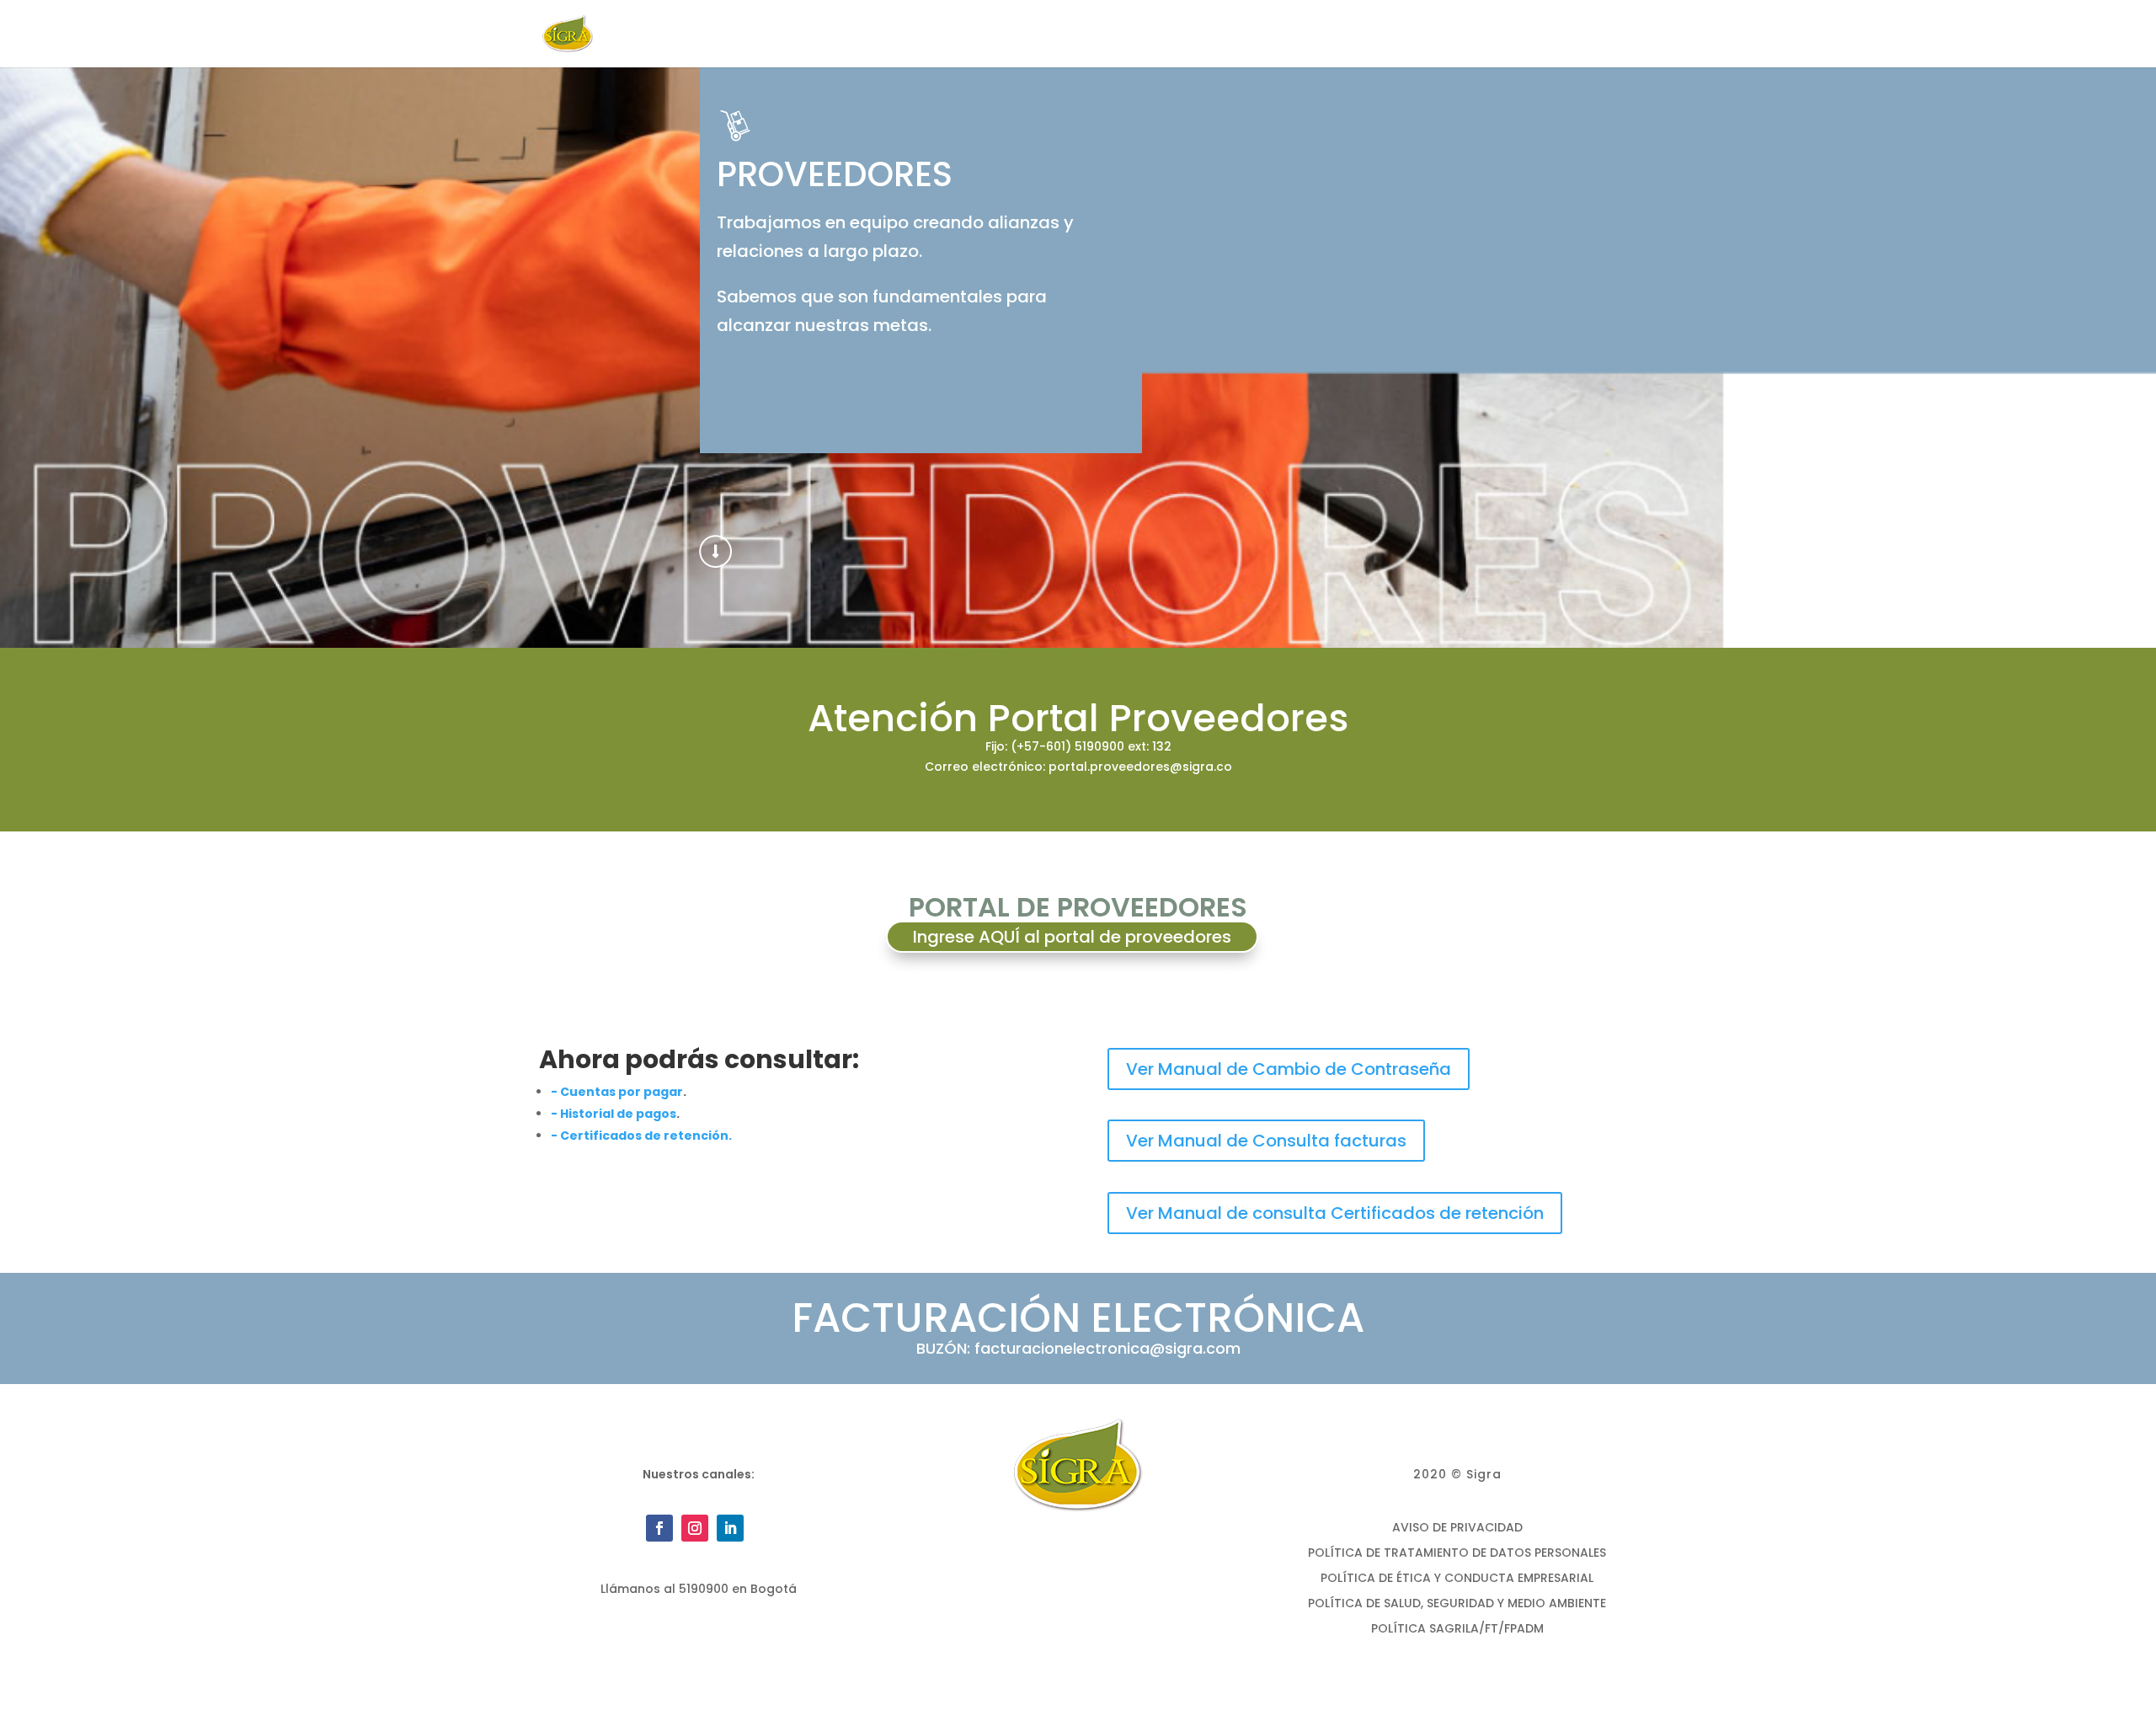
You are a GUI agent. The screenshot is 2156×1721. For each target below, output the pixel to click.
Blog (1393, 35)
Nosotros (1055, 35)
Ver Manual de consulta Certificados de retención (1335, 1213)
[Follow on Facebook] (659, 1528)
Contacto (1534, 35)
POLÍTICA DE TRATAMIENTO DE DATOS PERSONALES (1457, 1554)
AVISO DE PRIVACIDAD (1457, 1529)
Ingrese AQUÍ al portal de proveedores (1072, 937)
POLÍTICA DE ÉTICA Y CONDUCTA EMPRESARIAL (1457, 1579)
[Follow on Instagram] (695, 1528)
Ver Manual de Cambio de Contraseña (1289, 1069)
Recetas (1455, 35)
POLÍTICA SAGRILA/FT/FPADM (1457, 1630)
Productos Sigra (1174, 35)
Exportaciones (1311, 35)
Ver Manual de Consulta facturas (1266, 1141)
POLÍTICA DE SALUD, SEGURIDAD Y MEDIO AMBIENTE (1457, 1604)
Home (985, 35)
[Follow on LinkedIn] (730, 1528)
